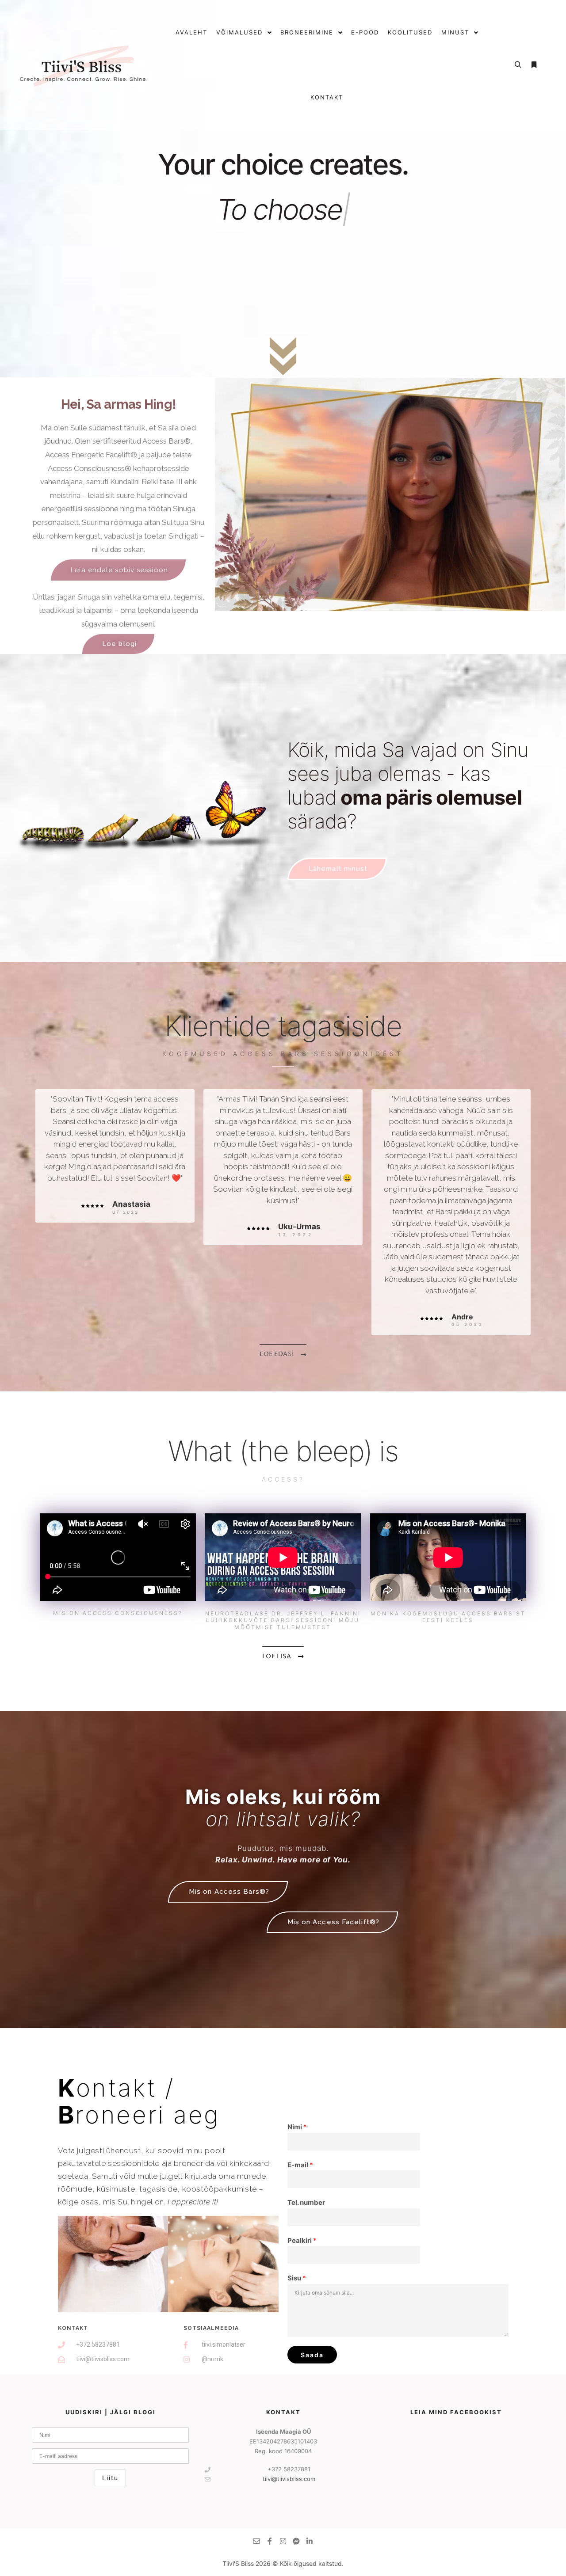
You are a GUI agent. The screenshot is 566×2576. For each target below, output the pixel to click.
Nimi (297, 2127)
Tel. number (306, 2202)
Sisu (297, 2278)
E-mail (300, 2165)
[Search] (518, 65)
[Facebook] (270, 2541)
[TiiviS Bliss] (84, 65)
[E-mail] (256, 2541)
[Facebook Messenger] (296, 2541)
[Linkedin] (310, 2541)
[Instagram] (283, 2541)
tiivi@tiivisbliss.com (289, 2479)
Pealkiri (302, 2240)
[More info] (534, 65)
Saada (312, 2355)
